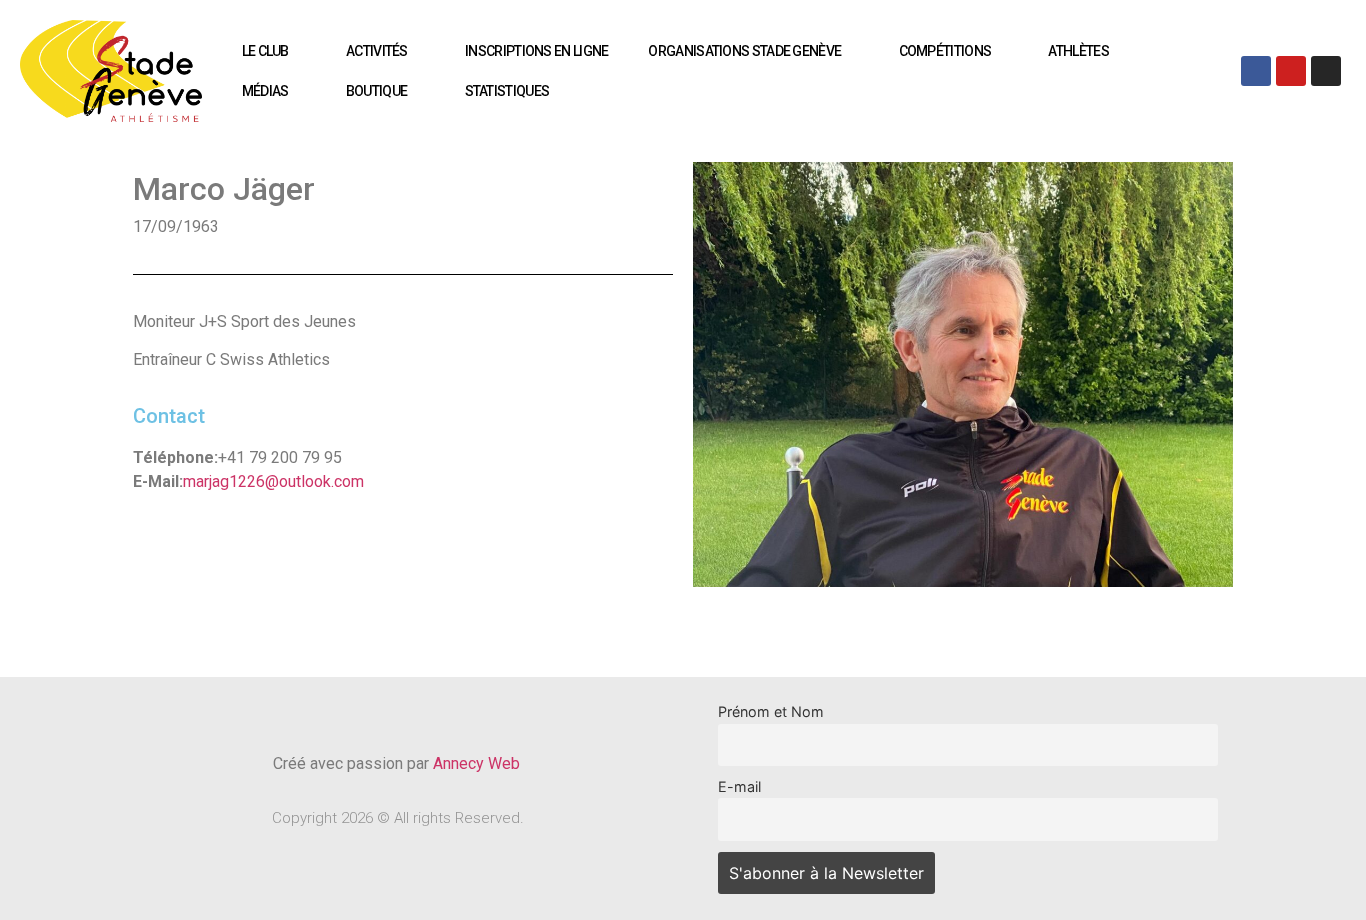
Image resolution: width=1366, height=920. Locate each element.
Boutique (376, 91)
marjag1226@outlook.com (273, 481)
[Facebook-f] (364, 709)
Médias (265, 91)
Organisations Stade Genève (744, 51)
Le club (265, 51)
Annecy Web (478, 763)
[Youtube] (1291, 71)
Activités (377, 51)
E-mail (739, 786)
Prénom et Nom (771, 711)
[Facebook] (1256, 71)
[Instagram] (1326, 71)
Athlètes (1078, 51)
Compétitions (945, 51)
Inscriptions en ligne (536, 51)
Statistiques (507, 91)
